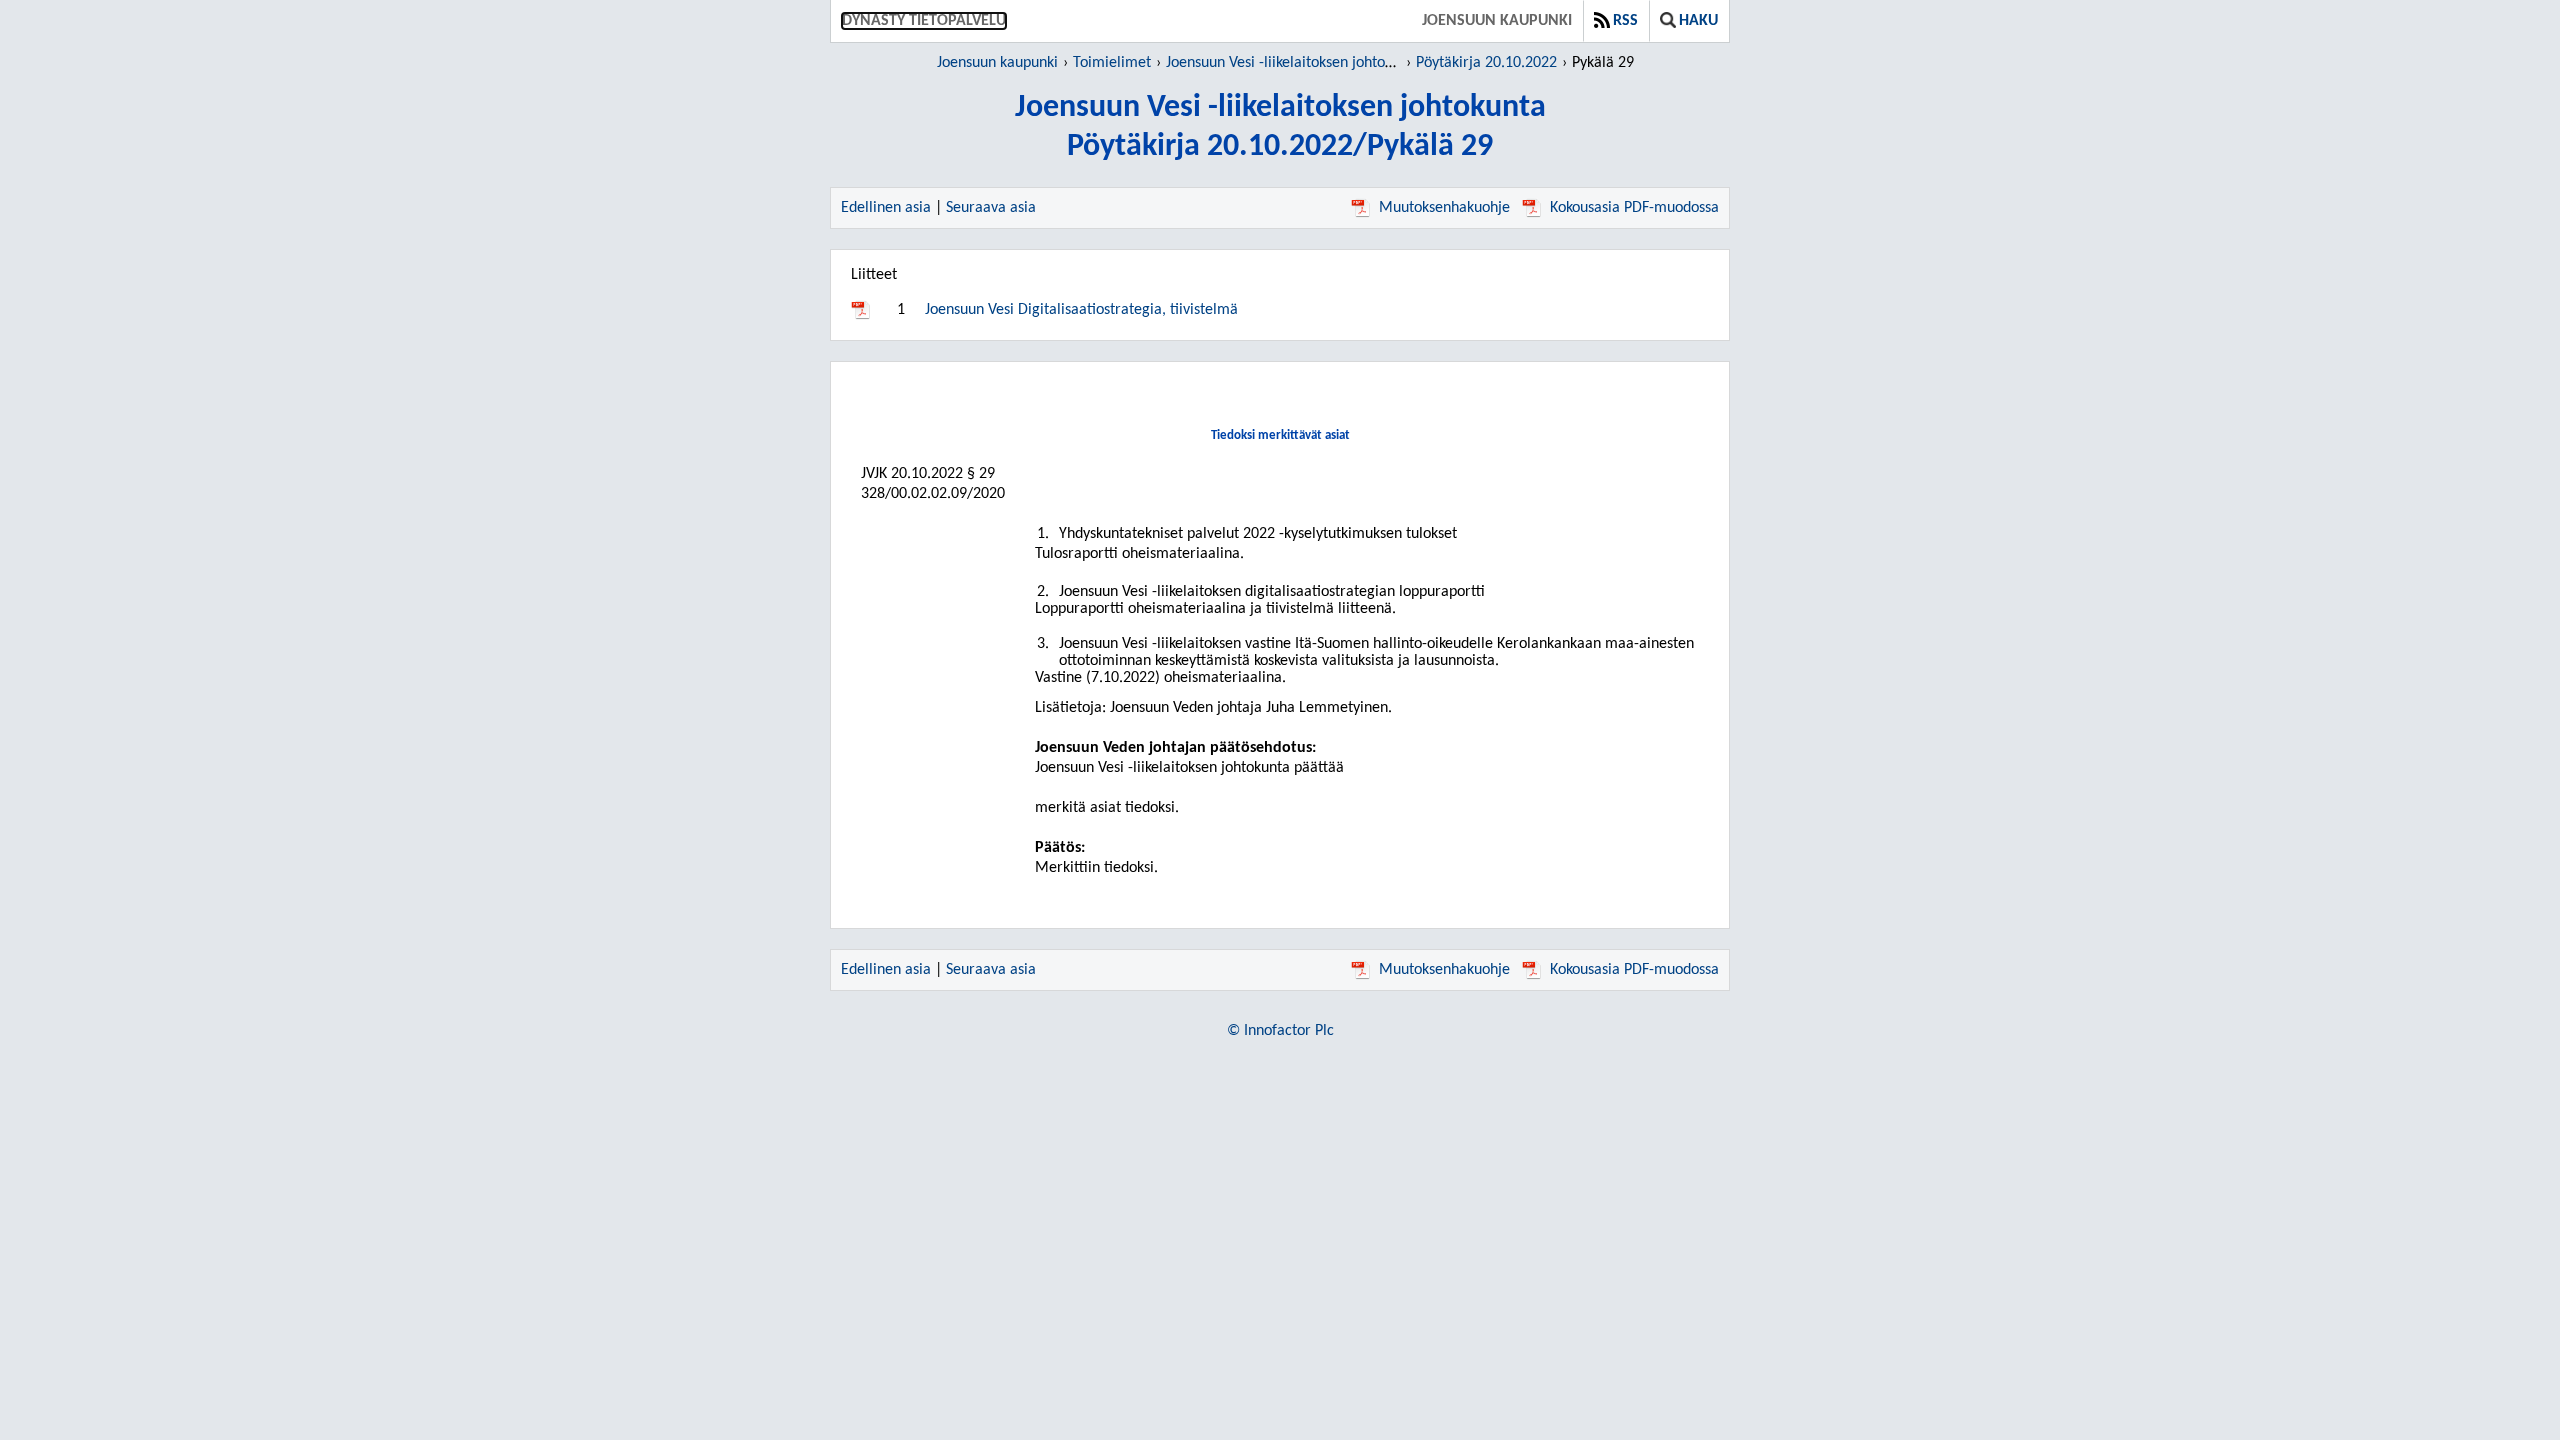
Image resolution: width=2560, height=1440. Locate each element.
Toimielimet (1112, 63)
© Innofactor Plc (1280, 1031)
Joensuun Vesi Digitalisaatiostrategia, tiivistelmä (1081, 310)
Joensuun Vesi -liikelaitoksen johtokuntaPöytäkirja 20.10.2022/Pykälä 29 (1280, 127)
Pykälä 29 (1603, 63)
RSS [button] (1625, 21)
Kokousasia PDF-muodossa (1634, 208)
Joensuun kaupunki (1497, 21)
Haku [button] (1698, 21)
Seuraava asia (991, 208)
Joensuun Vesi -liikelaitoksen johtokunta (1293, 63)
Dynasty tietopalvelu (924, 21)
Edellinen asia (886, 208)
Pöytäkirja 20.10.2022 (1486, 63)
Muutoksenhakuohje (1444, 208)
